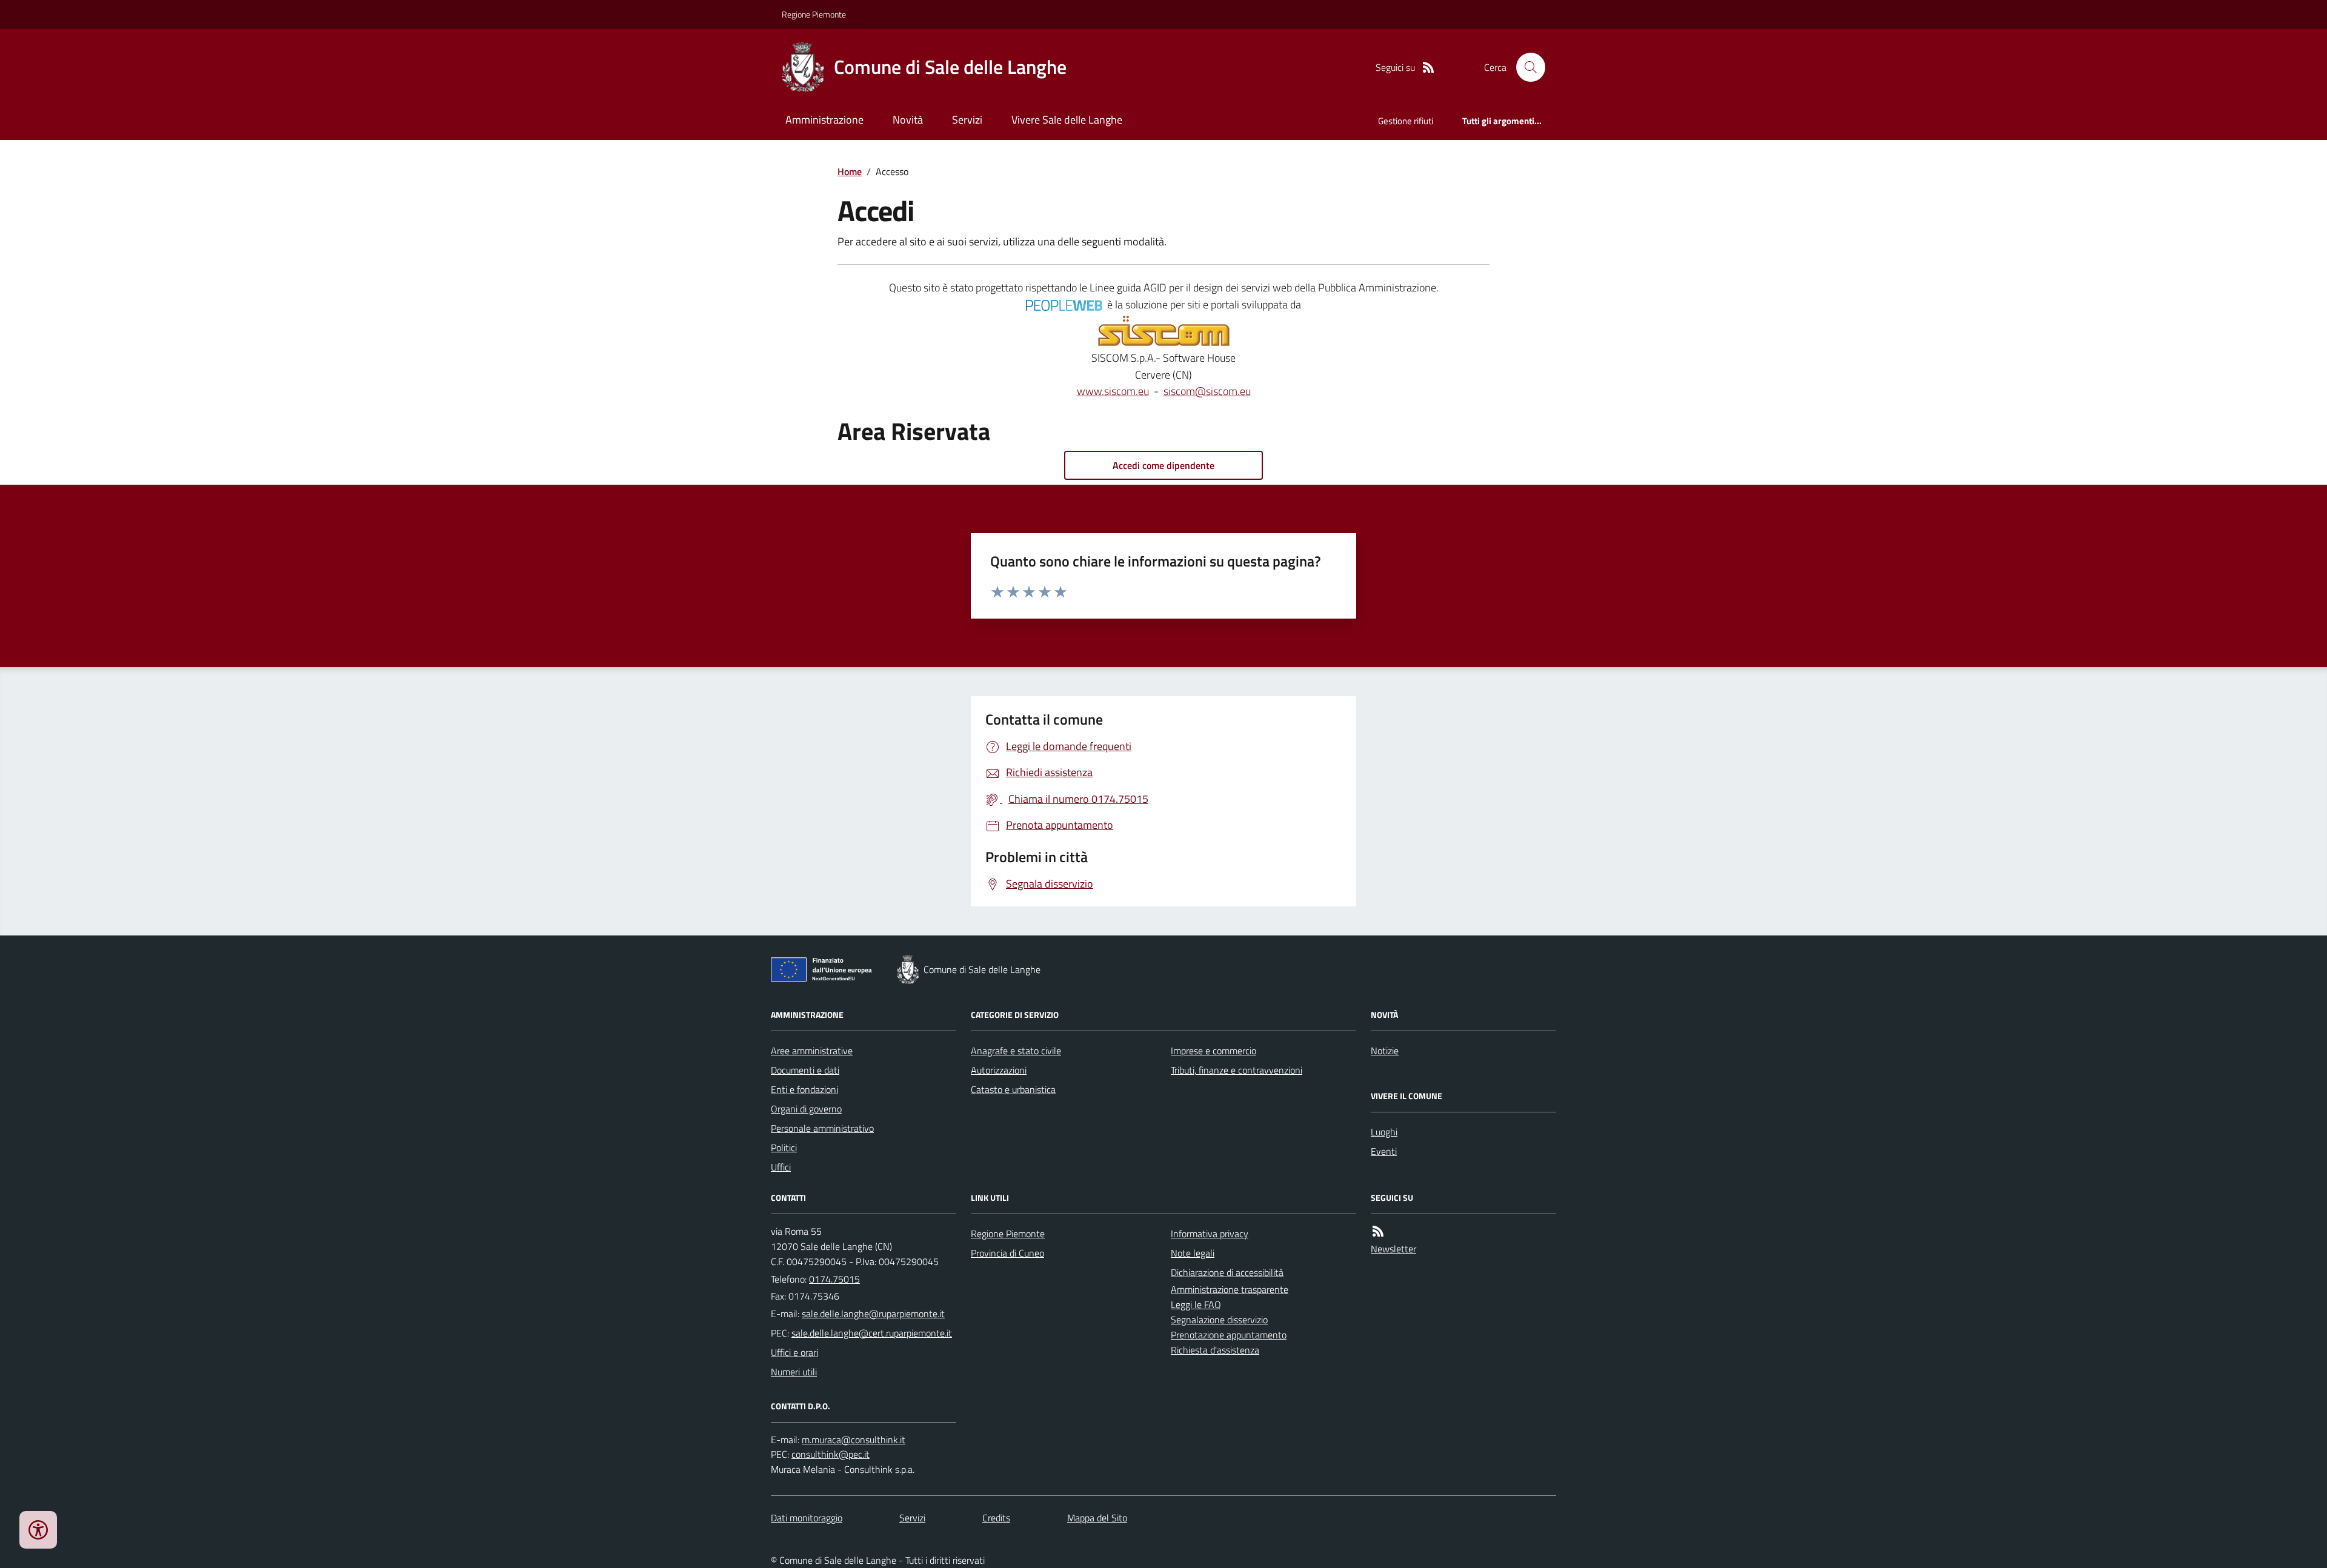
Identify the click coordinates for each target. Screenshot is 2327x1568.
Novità (908, 120)
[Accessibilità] (38, 1530)
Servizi (967, 120)
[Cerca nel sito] (1526, 67)
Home (850, 171)
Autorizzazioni (999, 1070)
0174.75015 (834, 1279)
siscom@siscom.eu (1207, 391)
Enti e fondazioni (804, 1089)
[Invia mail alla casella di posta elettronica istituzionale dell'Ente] (873, 1314)
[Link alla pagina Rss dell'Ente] (1378, 1231)
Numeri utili (794, 1372)
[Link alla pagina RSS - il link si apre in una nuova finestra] (1428, 68)
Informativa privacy (1210, 1234)
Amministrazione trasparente (1230, 1289)
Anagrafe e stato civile (1016, 1051)
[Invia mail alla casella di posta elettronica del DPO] (854, 1440)
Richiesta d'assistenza (1215, 1350)
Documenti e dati (805, 1070)
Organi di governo (806, 1109)
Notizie (1385, 1051)
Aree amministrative (812, 1051)
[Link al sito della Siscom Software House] (1164, 331)
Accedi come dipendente (1163, 465)
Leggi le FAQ (1196, 1304)
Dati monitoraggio (807, 1518)
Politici (784, 1148)
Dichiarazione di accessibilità (1227, 1272)
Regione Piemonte (814, 14)
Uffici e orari (794, 1352)
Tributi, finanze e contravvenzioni (1237, 1070)
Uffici (781, 1167)
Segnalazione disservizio (1219, 1320)
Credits (996, 1518)
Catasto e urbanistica (1013, 1089)
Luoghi (1384, 1132)
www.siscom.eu (1113, 391)
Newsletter (1393, 1249)
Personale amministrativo (822, 1128)
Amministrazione (824, 120)
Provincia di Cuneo (1007, 1253)
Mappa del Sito (1097, 1518)
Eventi (1384, 1151)
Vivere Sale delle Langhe (1067, 120)
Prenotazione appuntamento (1229, 1335)
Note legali (1193, 1253)
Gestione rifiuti (1406, 121)
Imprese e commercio (1213, 1051)
